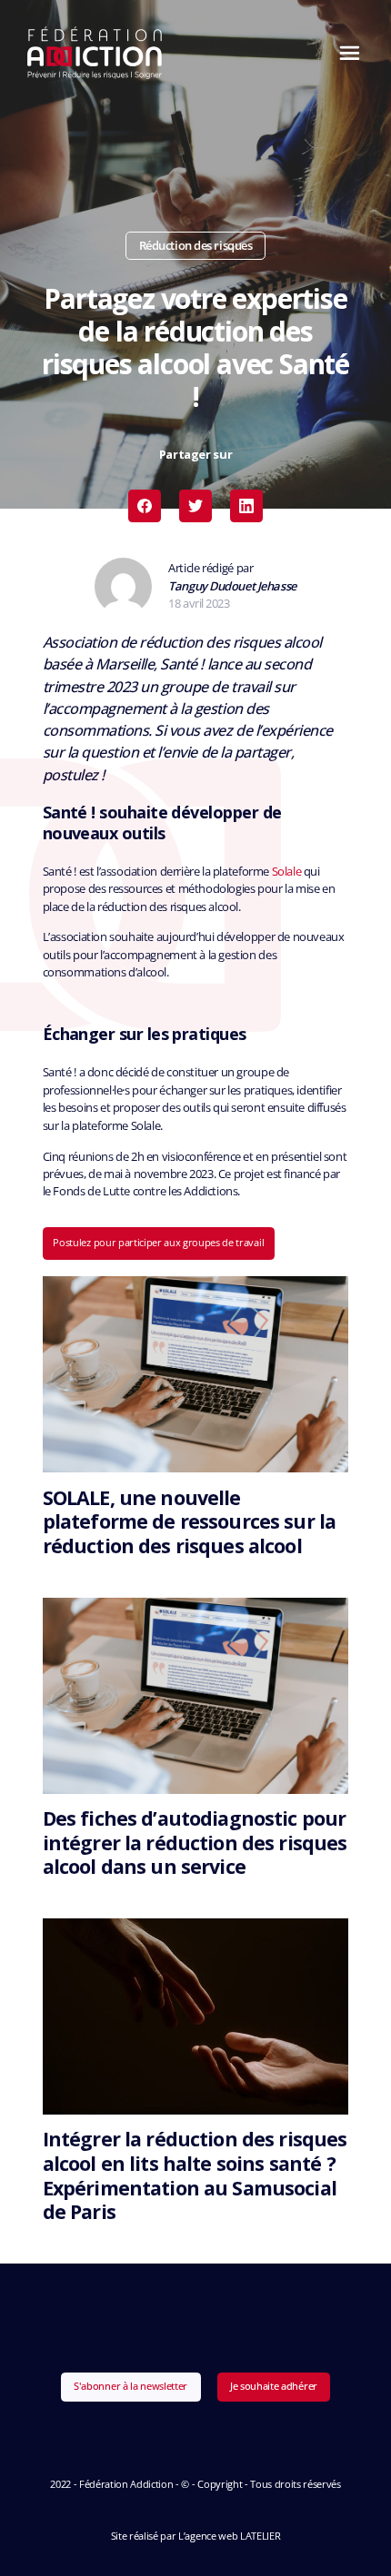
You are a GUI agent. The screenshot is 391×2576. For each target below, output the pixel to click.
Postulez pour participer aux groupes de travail (158, 1242)
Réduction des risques (196, 245)
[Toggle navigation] (345, 53)
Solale (287, 871)
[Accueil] (95, 53)
